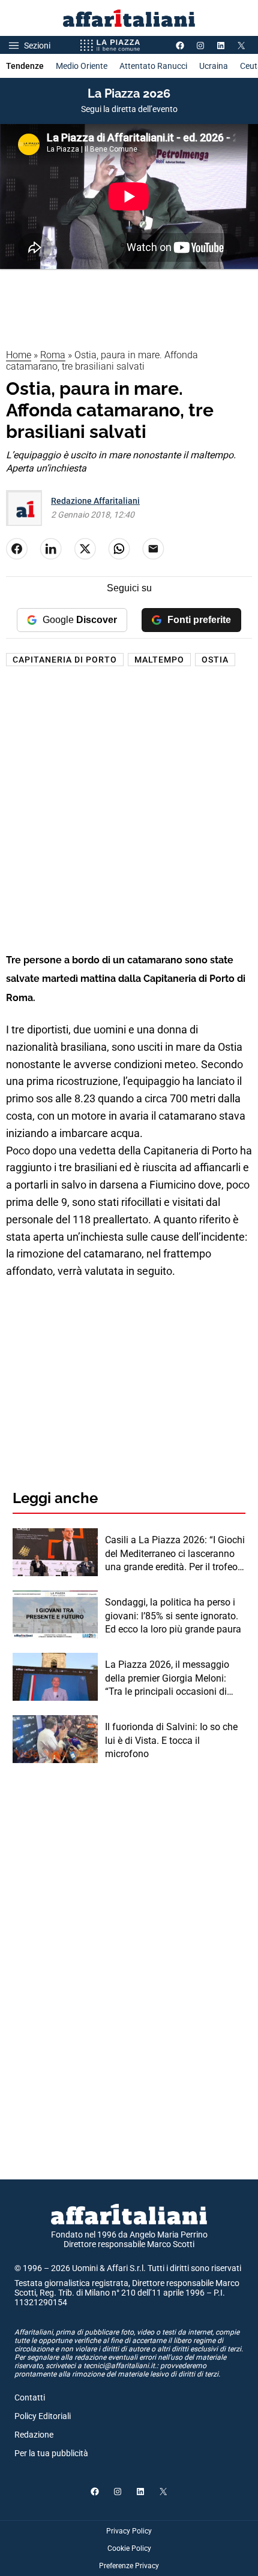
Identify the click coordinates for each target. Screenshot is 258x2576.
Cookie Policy (129, 2548)
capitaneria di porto (65, 660)
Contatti (30, 2397)
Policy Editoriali (43, 2416)
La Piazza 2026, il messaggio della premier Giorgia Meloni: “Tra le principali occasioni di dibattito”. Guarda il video (167, 1679)
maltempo (159, 660)
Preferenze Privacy (129, 2566)
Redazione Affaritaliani (95, 501)
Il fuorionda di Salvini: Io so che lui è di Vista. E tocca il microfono (171, 1740)
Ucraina (214, 66)
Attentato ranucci (153, 66)
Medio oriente (82, 66)
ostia (215, 660)
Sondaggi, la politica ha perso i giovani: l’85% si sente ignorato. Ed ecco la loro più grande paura (173, 1616)
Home (19, 355)
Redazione (34, 2435)
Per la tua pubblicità (51, 2453)
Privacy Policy (129, 2531)
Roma (53, 355)
